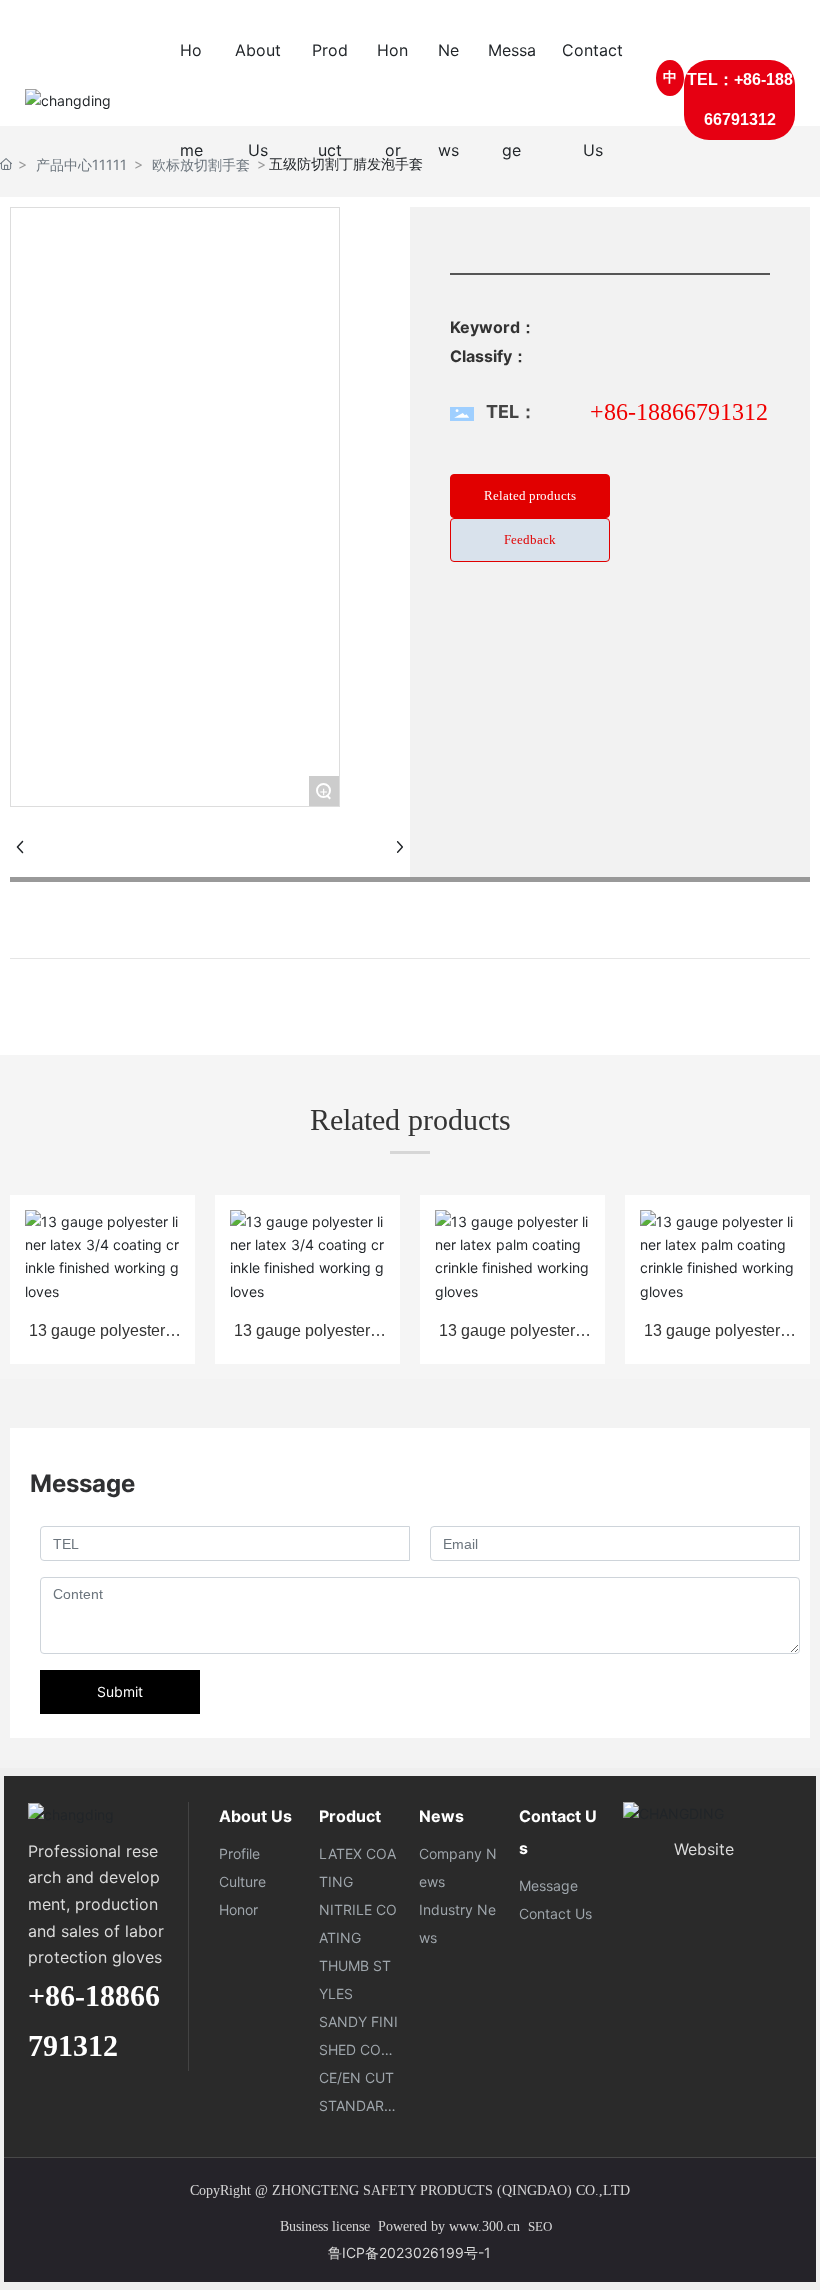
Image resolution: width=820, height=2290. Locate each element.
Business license (319, 2226)
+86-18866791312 (679, 412)
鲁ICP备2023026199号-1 (409, 2252)
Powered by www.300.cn (447, 2226)
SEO (540, 2226)
